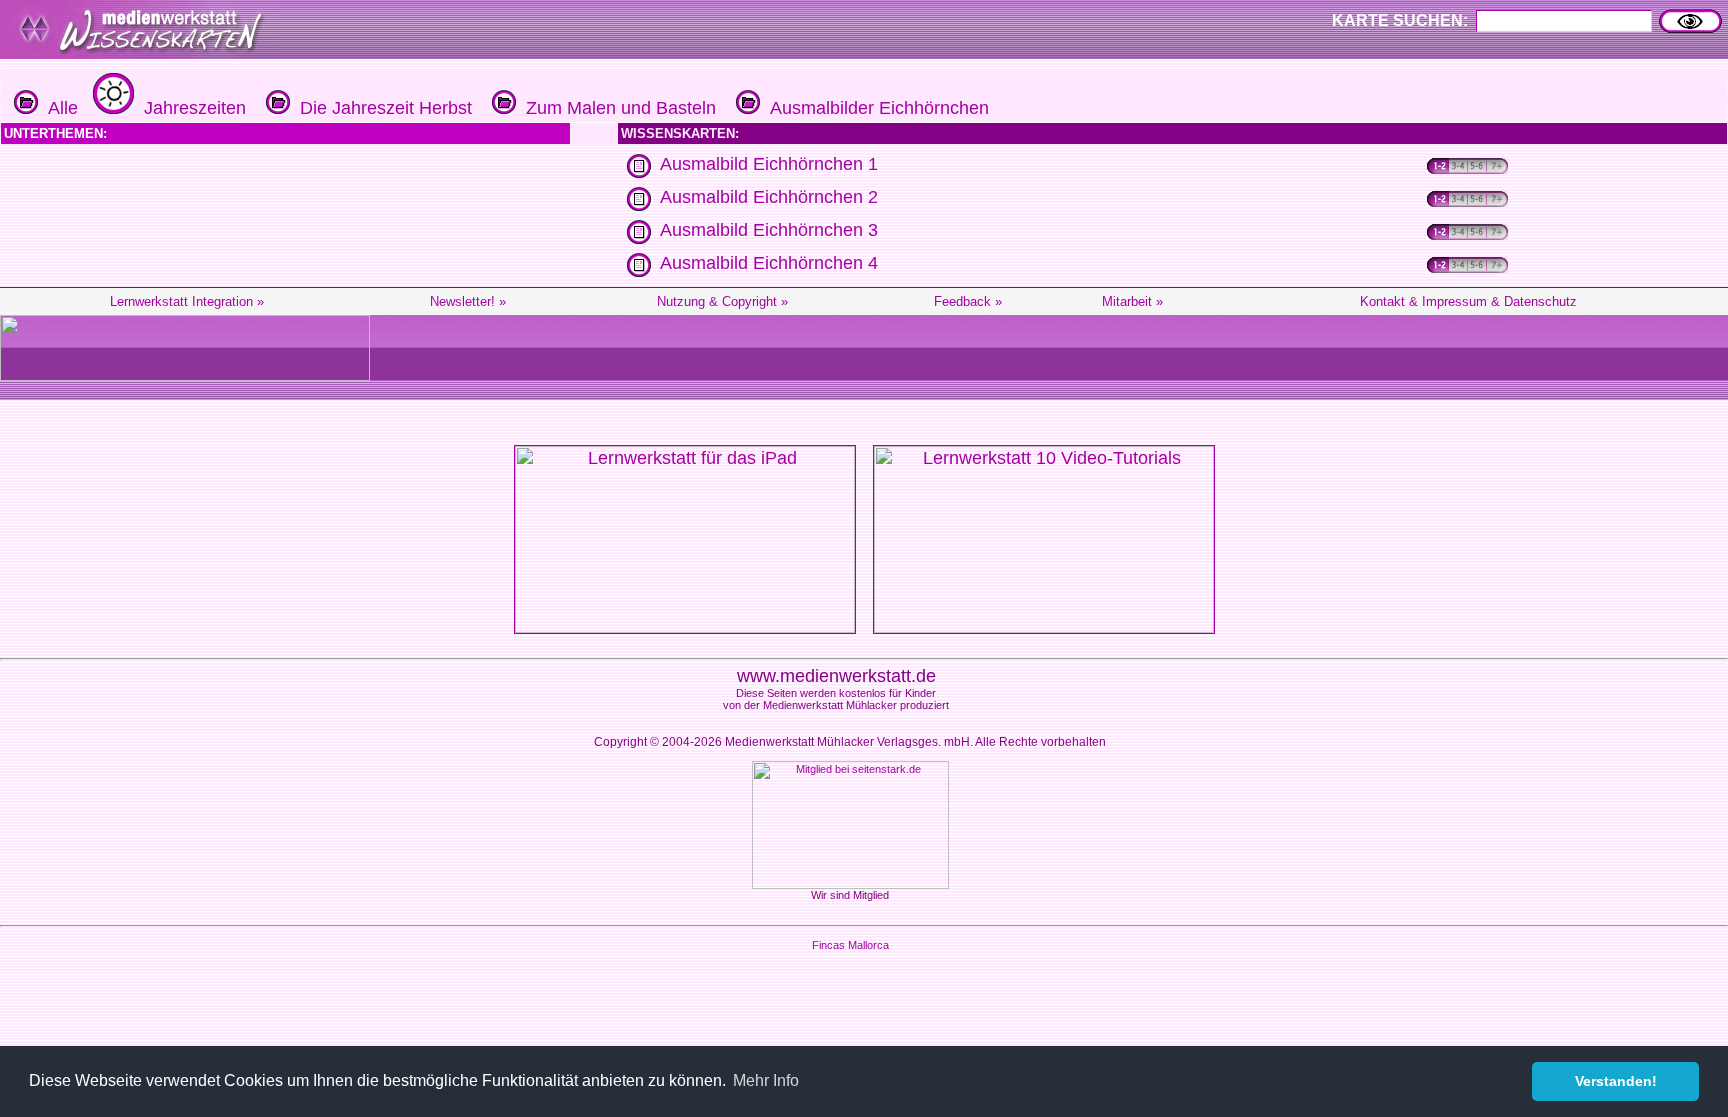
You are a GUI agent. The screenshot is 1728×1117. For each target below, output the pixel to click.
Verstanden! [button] (1616, 1081)
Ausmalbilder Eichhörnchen (874, 108)
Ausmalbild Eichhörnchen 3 (769, 230)
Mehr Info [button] (766, 1080)
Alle (58, 108)
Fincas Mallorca (850, 945)
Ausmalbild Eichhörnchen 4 (769, 263)
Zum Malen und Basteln (616, 108)
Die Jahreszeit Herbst (381, 108)
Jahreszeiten (190, 108)
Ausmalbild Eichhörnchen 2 (769, 197)
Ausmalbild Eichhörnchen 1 (769, 164)
